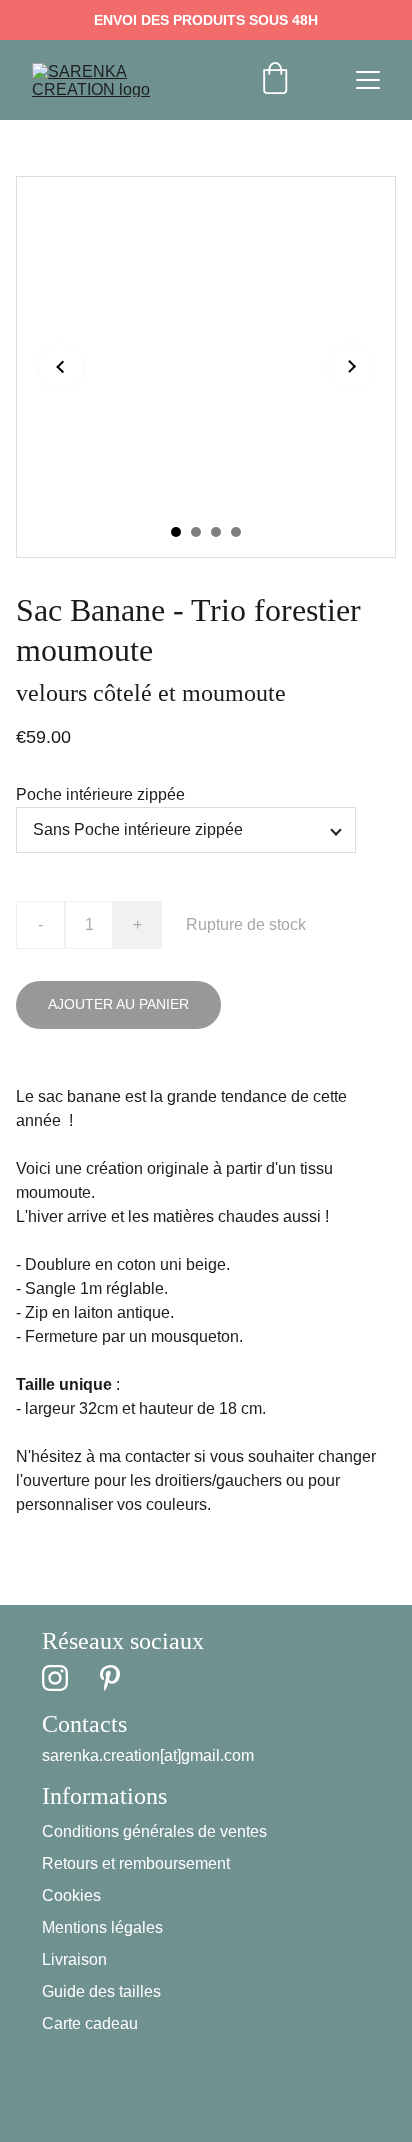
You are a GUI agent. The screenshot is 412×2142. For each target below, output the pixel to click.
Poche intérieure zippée (100, 794)
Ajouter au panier (118, 1004)
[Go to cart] (275, 80)
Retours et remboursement (136, 1863)
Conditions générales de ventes (154, 1831)
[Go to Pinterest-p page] (110, 1678)
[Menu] (368, 80)
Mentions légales (102, 1927)
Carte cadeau (90, 2023)
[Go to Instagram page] (55, 1678)
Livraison (74, 1959)
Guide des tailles (101, 1991)
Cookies (71, 1895)
